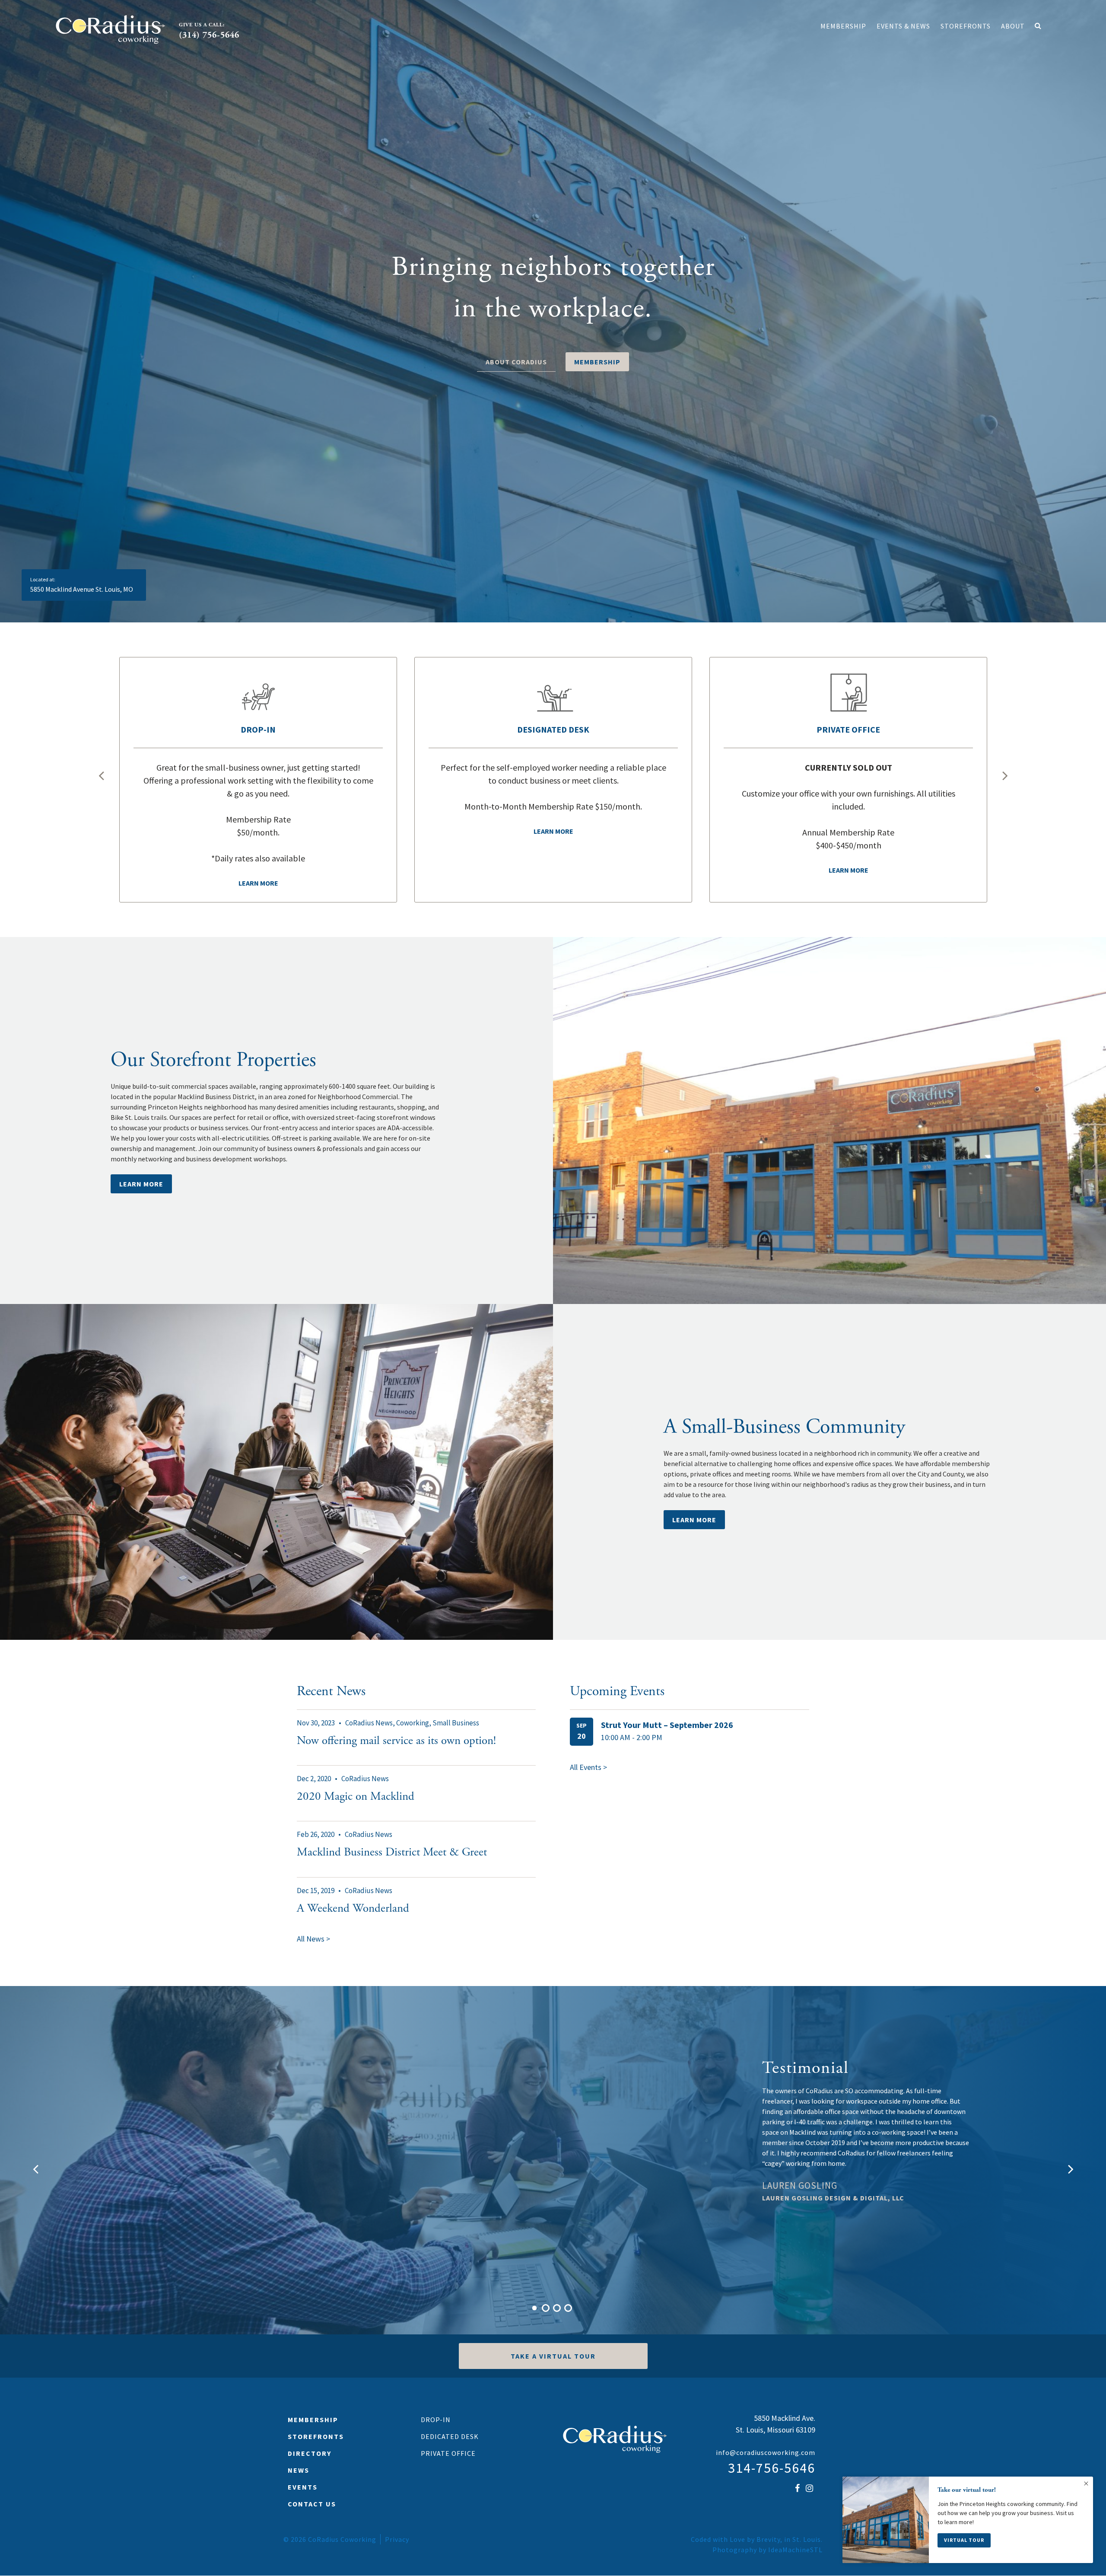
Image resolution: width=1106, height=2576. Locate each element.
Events (303, 2487)
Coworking (413, 1723)
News (299, 2470)
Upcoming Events (617, 1691)
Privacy (397, 2539)
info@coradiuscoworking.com (766, 2452)
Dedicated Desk (450, 2436)
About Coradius (516, 362)
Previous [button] (102, 775)
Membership (843, 26)
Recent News (331, 1691)
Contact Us (312, 2504)
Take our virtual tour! (967, 2490)
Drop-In (436, 2420)
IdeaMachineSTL (795, 2550)
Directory (310, 2453)
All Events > (588, 1767)
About (1013, 26)
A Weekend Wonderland (353, 1908)
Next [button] (1004, 775)
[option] (553, 311)
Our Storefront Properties (213, 1060)
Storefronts (966, 26)
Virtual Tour (964, 2540)
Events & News (903, 26)
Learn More (141, 1184)
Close (1086, 2484)
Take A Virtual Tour (553, 2356)
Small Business (456, 1723)
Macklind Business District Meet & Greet (392, 1852)
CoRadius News (369, 1723)
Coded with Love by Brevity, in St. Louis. (757, 2539)
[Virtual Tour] (886, 2520)
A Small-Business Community (784, 1427)
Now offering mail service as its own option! (396, 1741)
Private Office (448, 2453)
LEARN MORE (694, 1520)
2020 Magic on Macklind (356, 1797)
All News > (313, 1939)
